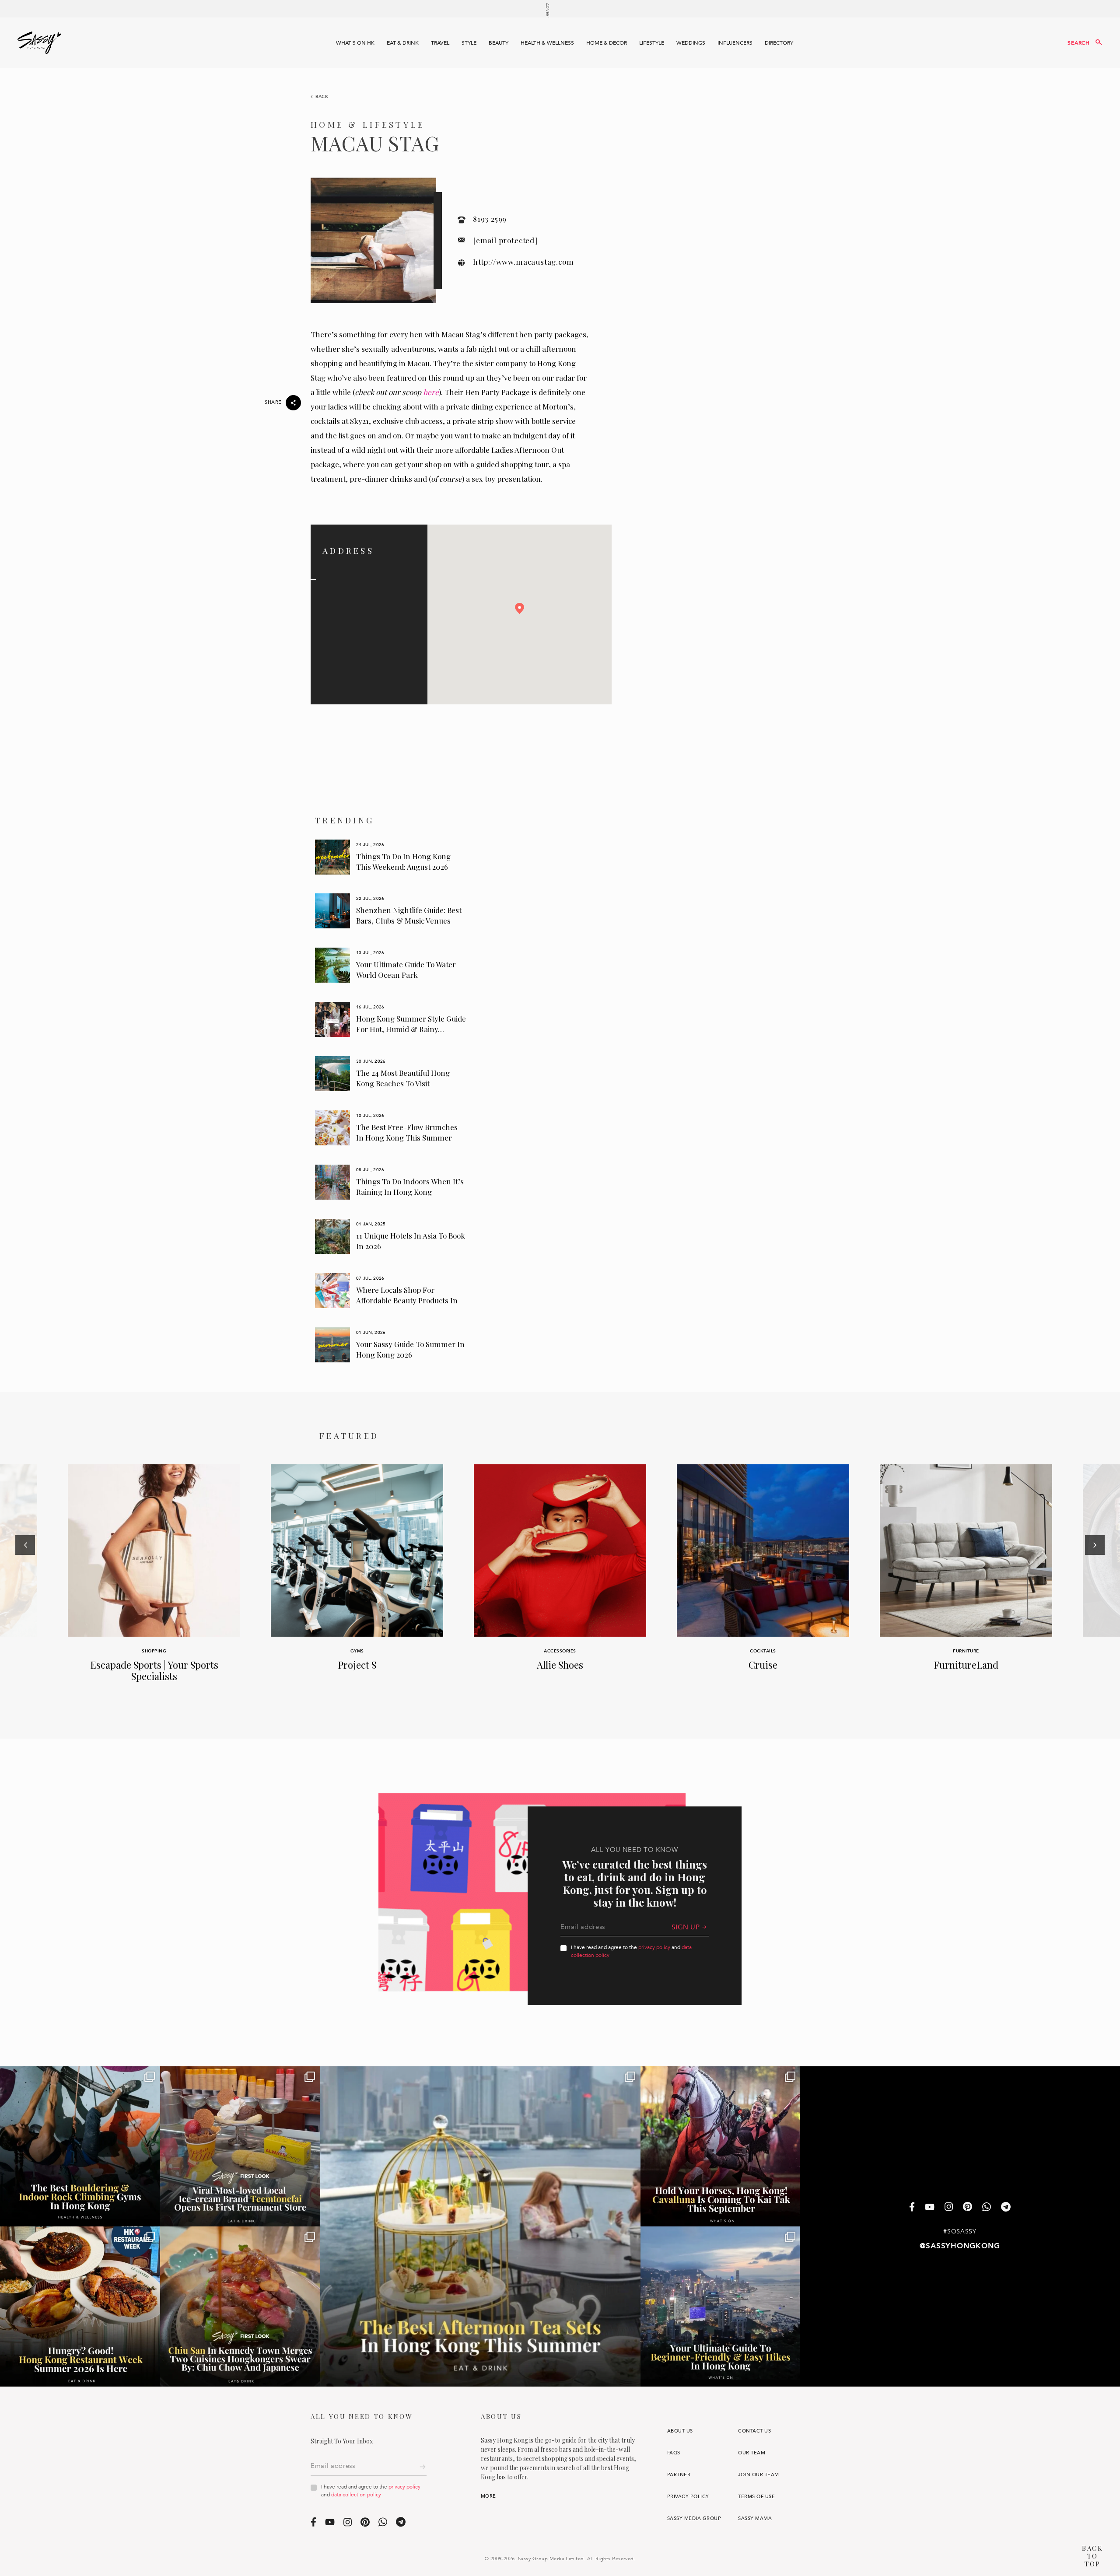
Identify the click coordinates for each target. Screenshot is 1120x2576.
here (431, 392)
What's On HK (355, 43)
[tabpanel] (391, 857)
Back (322, 97)
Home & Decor (607, 43)
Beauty (499, 43)
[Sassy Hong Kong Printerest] (968, 2208)
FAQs (674, 2453)
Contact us (754, 2431)
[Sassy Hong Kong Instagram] (949, 2208)
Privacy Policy (688, 2497)
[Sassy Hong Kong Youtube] (930, 2208)
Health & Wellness (547, 43)
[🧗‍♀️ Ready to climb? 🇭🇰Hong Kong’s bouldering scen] (80, 2146)
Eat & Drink (403, 43)
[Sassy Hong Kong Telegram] (1006, 2207)
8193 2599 (490, 219)
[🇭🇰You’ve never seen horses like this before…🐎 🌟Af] (721, 2146)
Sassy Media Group (694, 2518)
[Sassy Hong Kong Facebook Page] (912, 2207)
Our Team (752, 2453)
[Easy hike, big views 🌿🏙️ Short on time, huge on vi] (721, 2306)
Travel (440, 43)
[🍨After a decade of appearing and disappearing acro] (240, 2146)
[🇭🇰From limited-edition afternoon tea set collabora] (480, 2226)
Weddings (691, 43)
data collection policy (356, 2495)
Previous (25, 1583)
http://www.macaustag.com (523, 262)
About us (680, 2431)
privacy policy (654, 1947)
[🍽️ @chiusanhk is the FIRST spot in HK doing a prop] (240, 2306)
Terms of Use (756, 2497)
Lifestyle (652, 43)
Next (1095, 1583)
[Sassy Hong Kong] (39, 43)
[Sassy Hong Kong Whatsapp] (987, 2207)
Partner (679, 2475)
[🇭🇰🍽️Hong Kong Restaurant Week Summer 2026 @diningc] (80, 2306)
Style (469, 43)
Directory (779, 43)
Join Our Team (758, 2475)
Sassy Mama (755, 2518)
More (488, 2496)
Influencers (735, 43)
